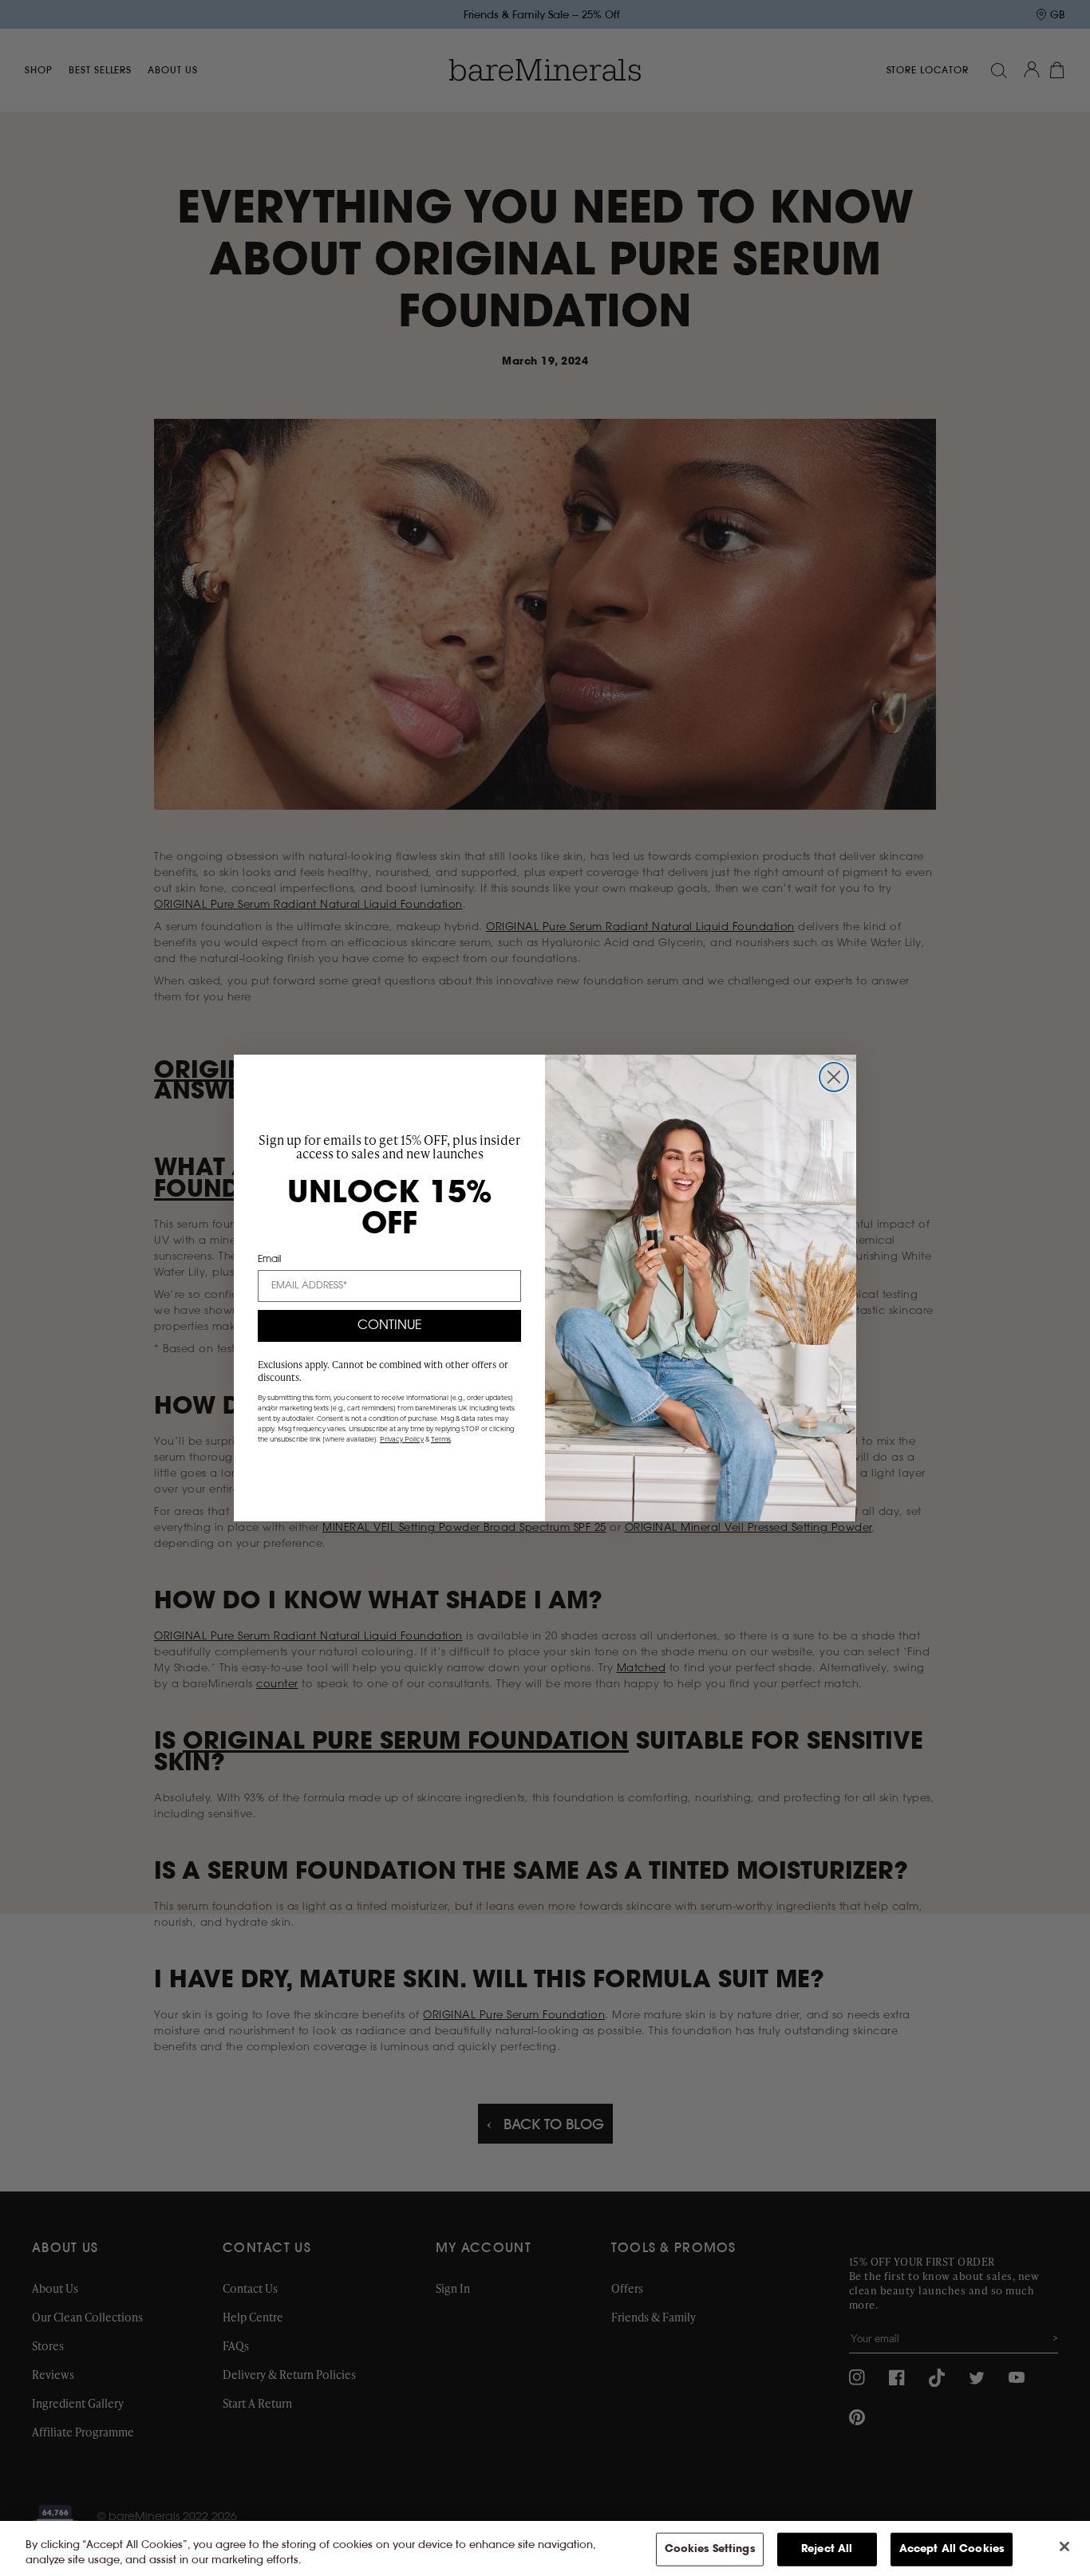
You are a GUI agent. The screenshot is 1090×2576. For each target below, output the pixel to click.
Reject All (827, 2549)
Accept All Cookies (952, 2549)
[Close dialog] (834, 1077)
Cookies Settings (710, 2549)
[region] (545, 2548)
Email (269, 1260)
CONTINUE (390, 1326)
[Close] (1064, 2546)
